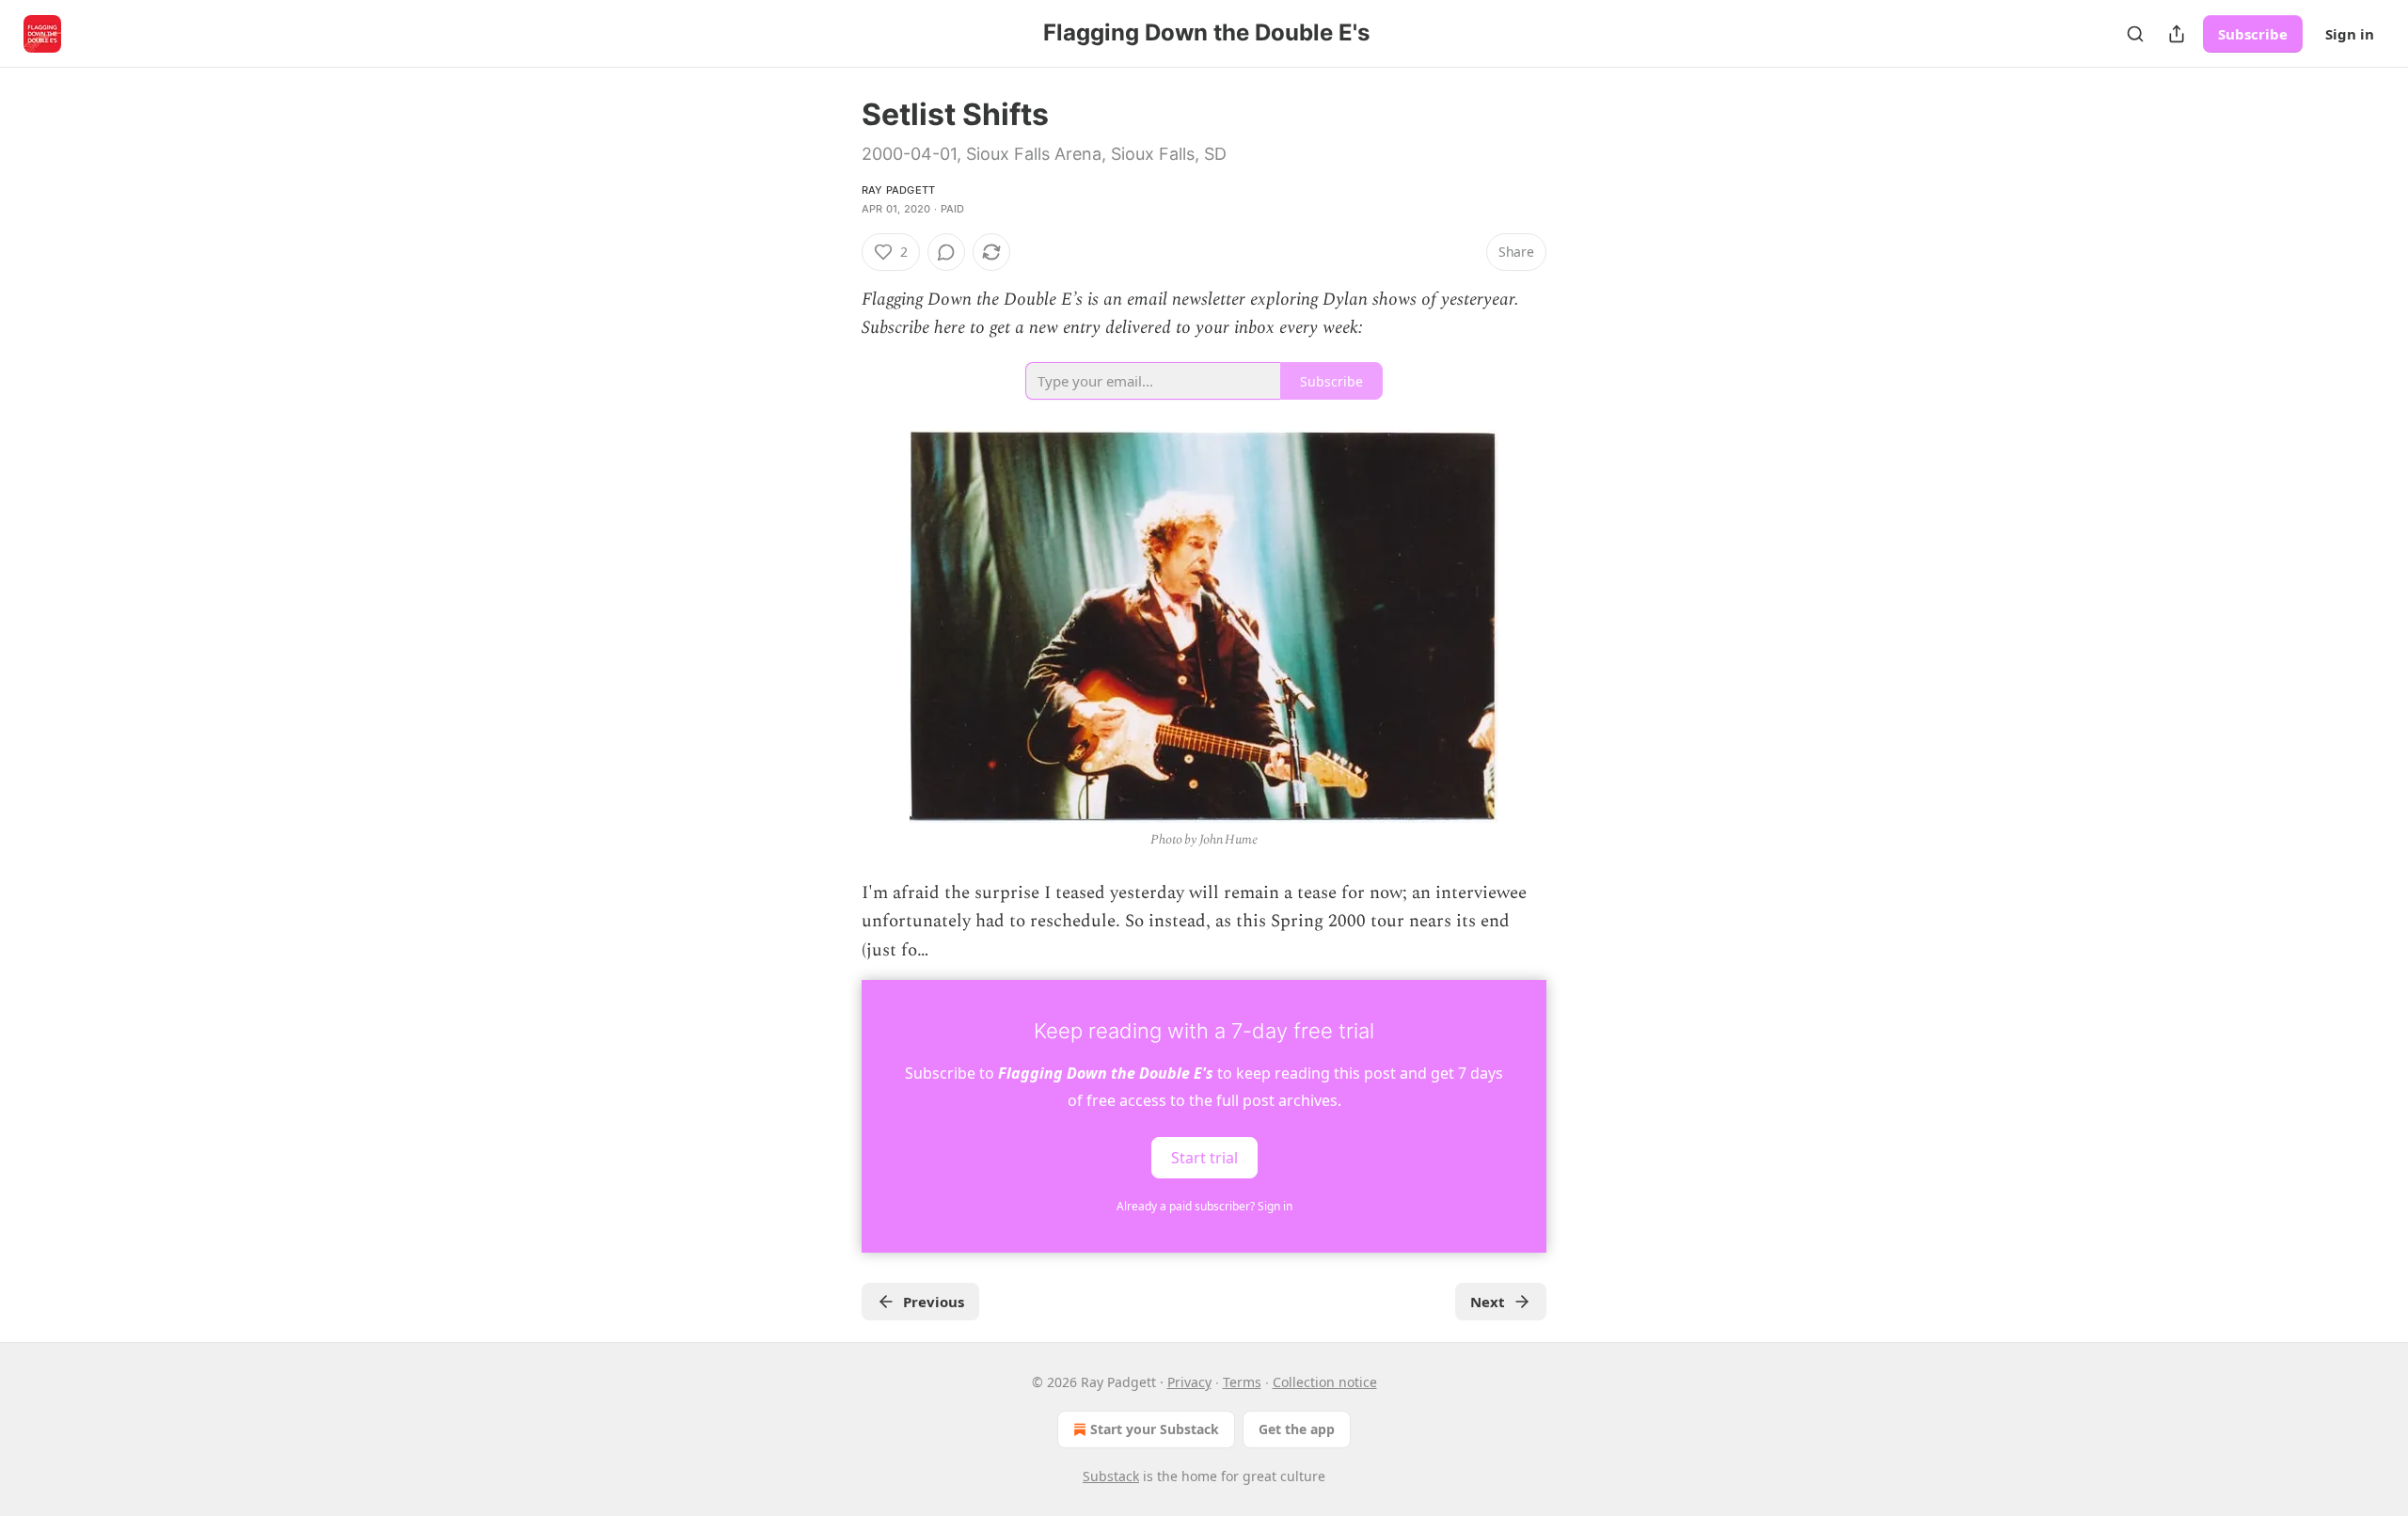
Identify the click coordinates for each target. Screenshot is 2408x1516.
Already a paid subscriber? (1204, 1206)
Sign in (2350, 34)
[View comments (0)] (946, 252)
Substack (1111, 1476)
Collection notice (1325, 1382)
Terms (1242, 1382)
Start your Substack (1155, 1429)
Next (1488, 1302)
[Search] (2135, 34)
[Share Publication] (2177, 34)
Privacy (1189, 1382)
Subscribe (2253, 34)
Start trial (1204, 1158)
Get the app (1297, 1429)
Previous (934, 1302)
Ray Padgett (898, 190)
